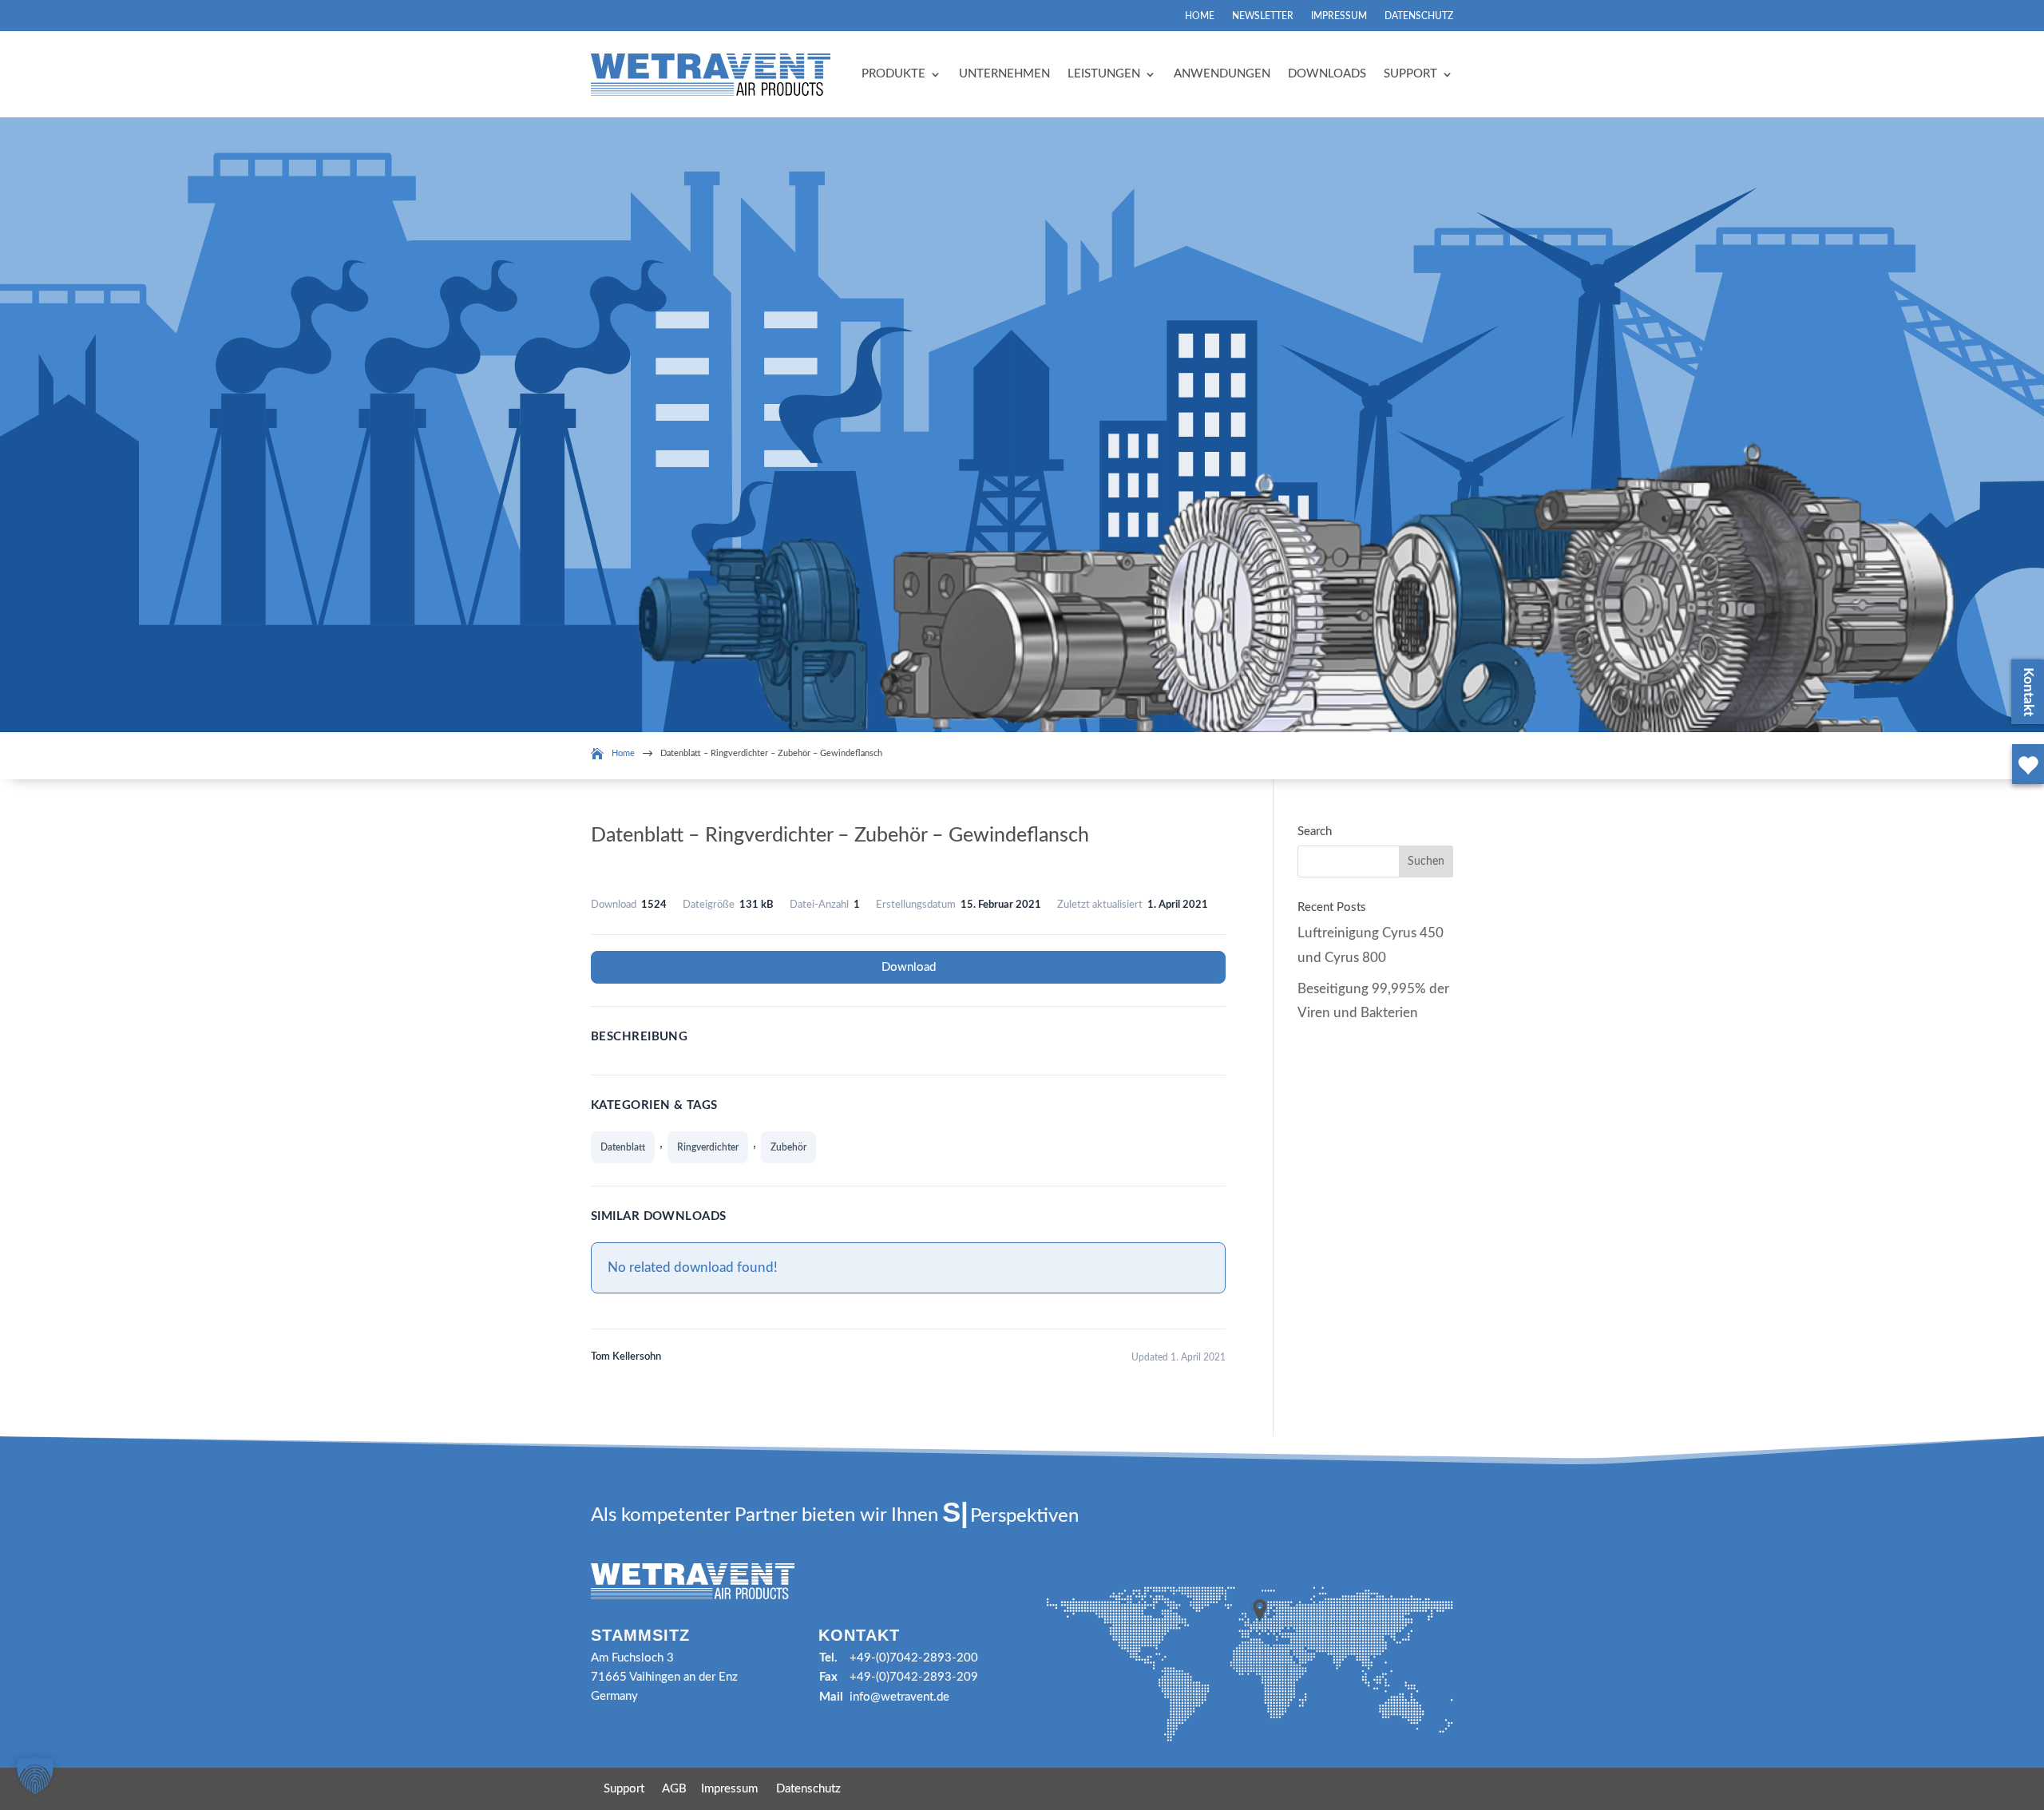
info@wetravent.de (899, 1697)
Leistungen (1104, 74)
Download (909, 967)
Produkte (893, 74)
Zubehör (788, 1147)
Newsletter (1263, 16)
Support (1410, 74)
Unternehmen (1004, 74)
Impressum (1339, 16)
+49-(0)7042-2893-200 (914, 1658)
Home (1200, 16)
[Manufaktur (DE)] (2025, 787)
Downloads (1327, 74)
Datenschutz (1419, 16)
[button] (35, 1775)
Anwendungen (1222, 74)
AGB (674, 1789)
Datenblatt (623, 1147)
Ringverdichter (708, 1147)
